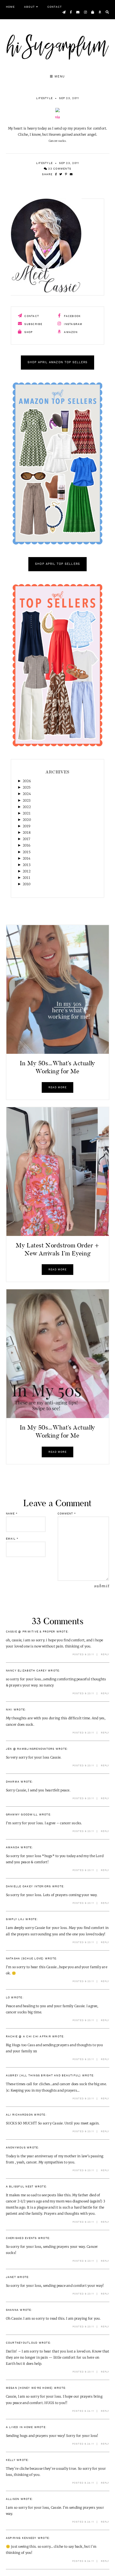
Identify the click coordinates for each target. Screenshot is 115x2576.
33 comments (59, 169)
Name (12, 1514)
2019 (26, 826)
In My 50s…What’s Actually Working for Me (57, 1067)
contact (31, 316)
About (29, 7)
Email (12, 1539)
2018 (27, 833)
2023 (27, 800)
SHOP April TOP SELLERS (57, 564)
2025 (27, 787)
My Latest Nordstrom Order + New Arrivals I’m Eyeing (57, 1249)
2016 (26, 845)
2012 (27, 871)
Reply (105, 1655)
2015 (27, 852)
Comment (67, 1514)
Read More (57, 1087)
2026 (27, 781)
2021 (27, 813)
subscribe (33, 324)
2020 (27, 820)
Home (10, 7)
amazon (70, 332)
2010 (27, 884)
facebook (72, 316)
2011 (26, 878)
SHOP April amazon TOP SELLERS (58, 363)
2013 (27, 865)
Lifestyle (44, 98)
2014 (27, 858)
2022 (27, 807)
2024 (27, 794)
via (58, 117)
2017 (26, 839)
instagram (73, 324)
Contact (55, 7)
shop (28, 332)
